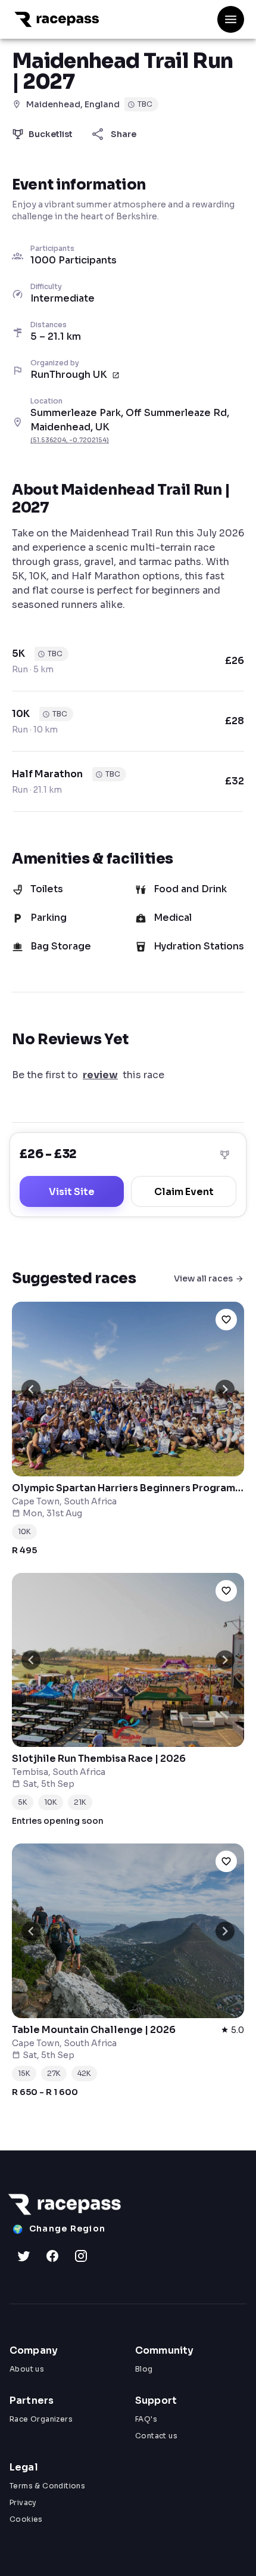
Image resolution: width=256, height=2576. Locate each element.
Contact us (156, 2436)
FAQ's (146, 2419)
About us (27, 2369)
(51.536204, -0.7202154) (70, 440)
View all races (203, 1278)
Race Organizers (41, 2419)
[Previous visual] (31, 1389)
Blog (144, 2369)
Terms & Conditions (47, 2486)
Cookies (26, 2519)
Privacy (23, 2502)
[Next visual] (225, 1389)
